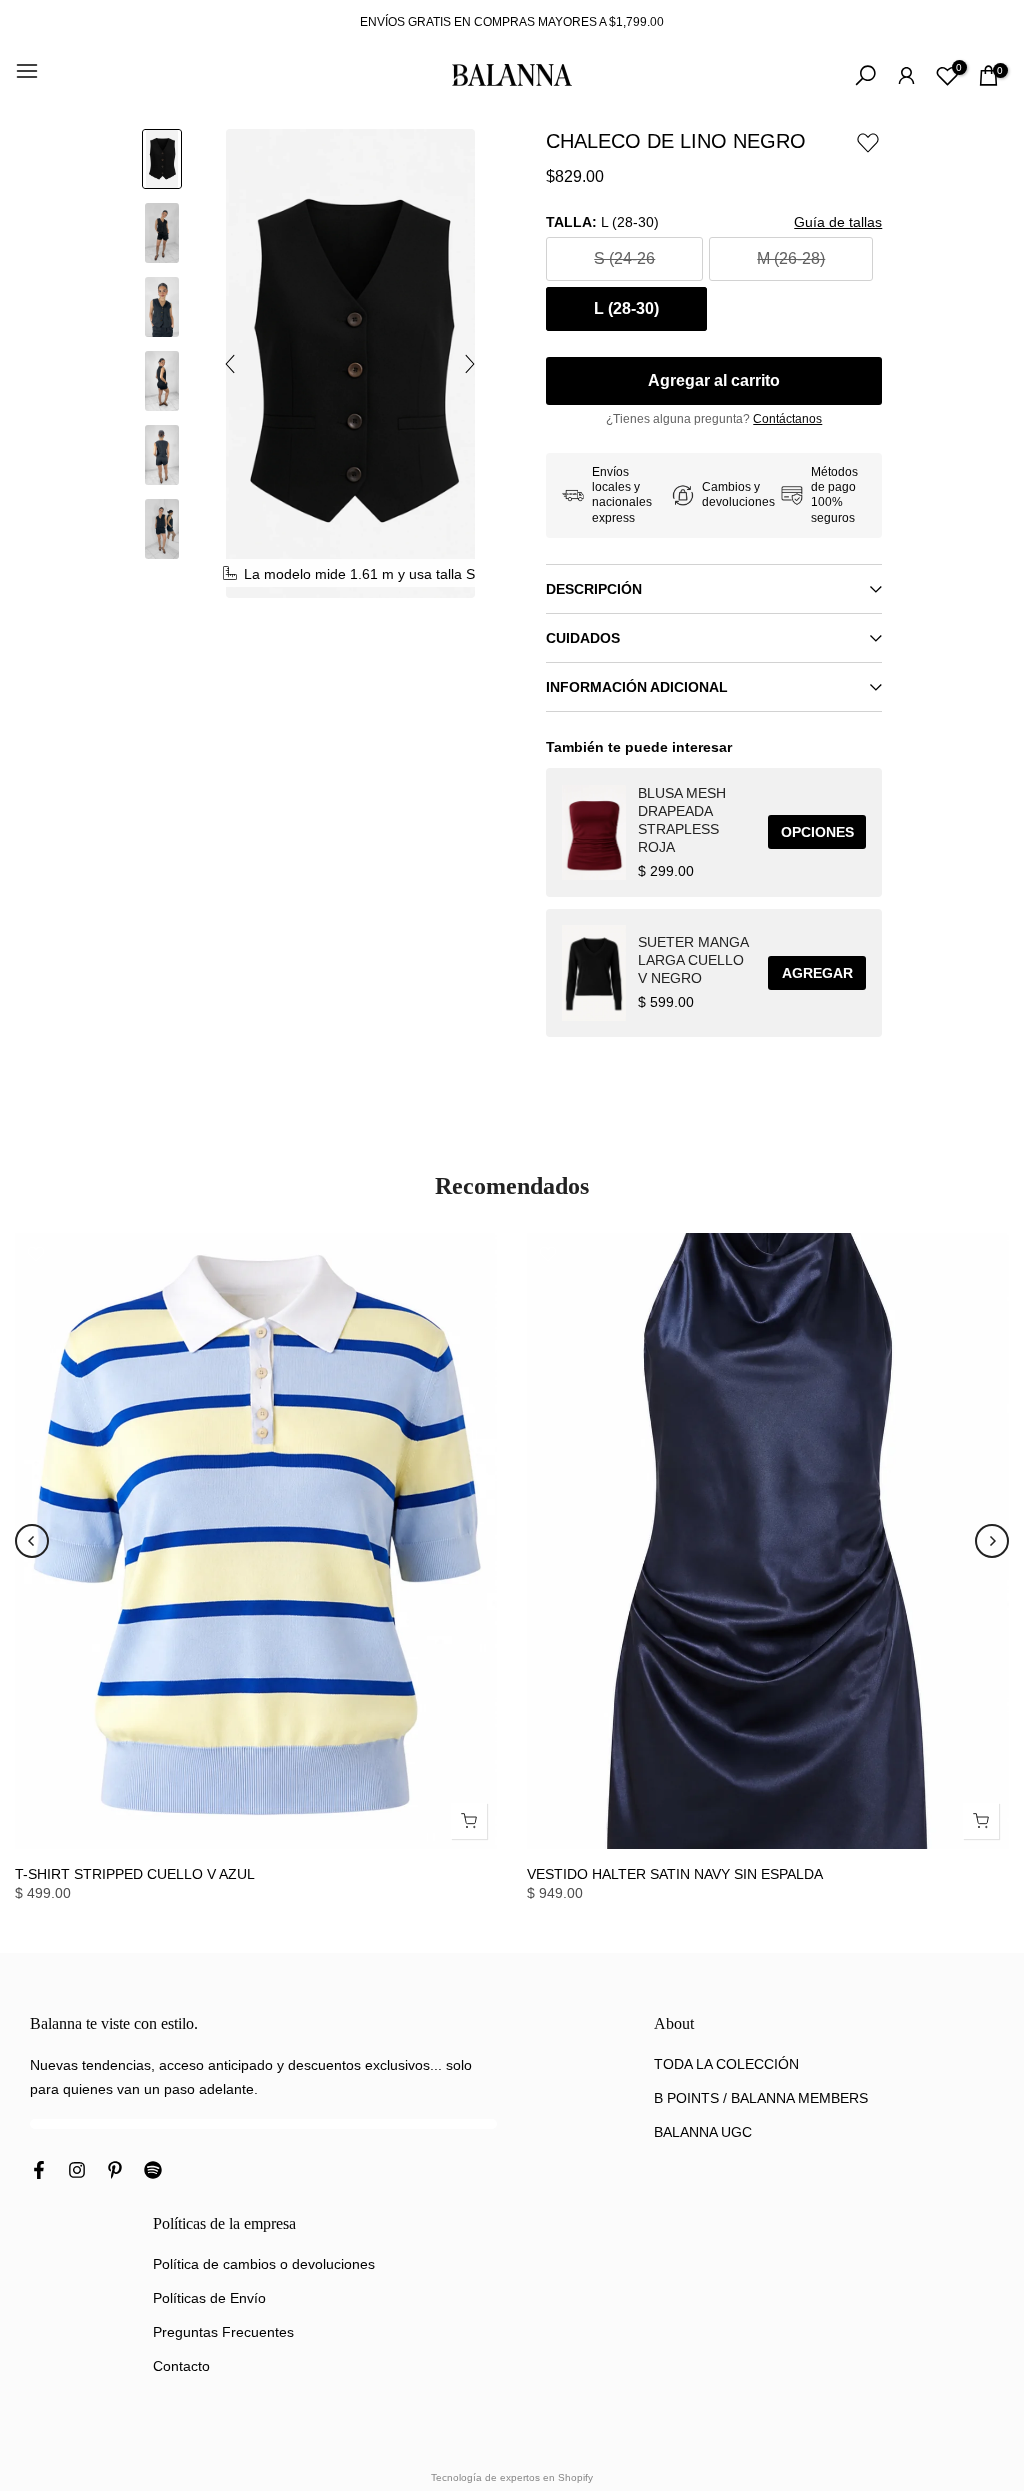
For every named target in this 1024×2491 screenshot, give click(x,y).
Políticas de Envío (209, 2298)
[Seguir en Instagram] (77, 2171)
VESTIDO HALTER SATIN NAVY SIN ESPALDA (675, 1874)
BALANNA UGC (703, 2132)
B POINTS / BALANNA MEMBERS (761, 2098)
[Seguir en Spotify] (153, 2171)
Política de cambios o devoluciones (264, 2264)
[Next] (992, 1541)
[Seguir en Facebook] (39, 2171)
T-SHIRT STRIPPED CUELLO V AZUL (135, 1874)
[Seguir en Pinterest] (115, 2171)
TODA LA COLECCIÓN (726, 2064)
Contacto (181, 2366)
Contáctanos (787, 419)
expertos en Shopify (546, 2477)
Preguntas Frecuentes (223, 2332)
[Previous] (32, 1541)
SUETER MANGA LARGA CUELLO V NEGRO (693, 960)
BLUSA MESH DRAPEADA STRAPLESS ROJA (682, 820)
